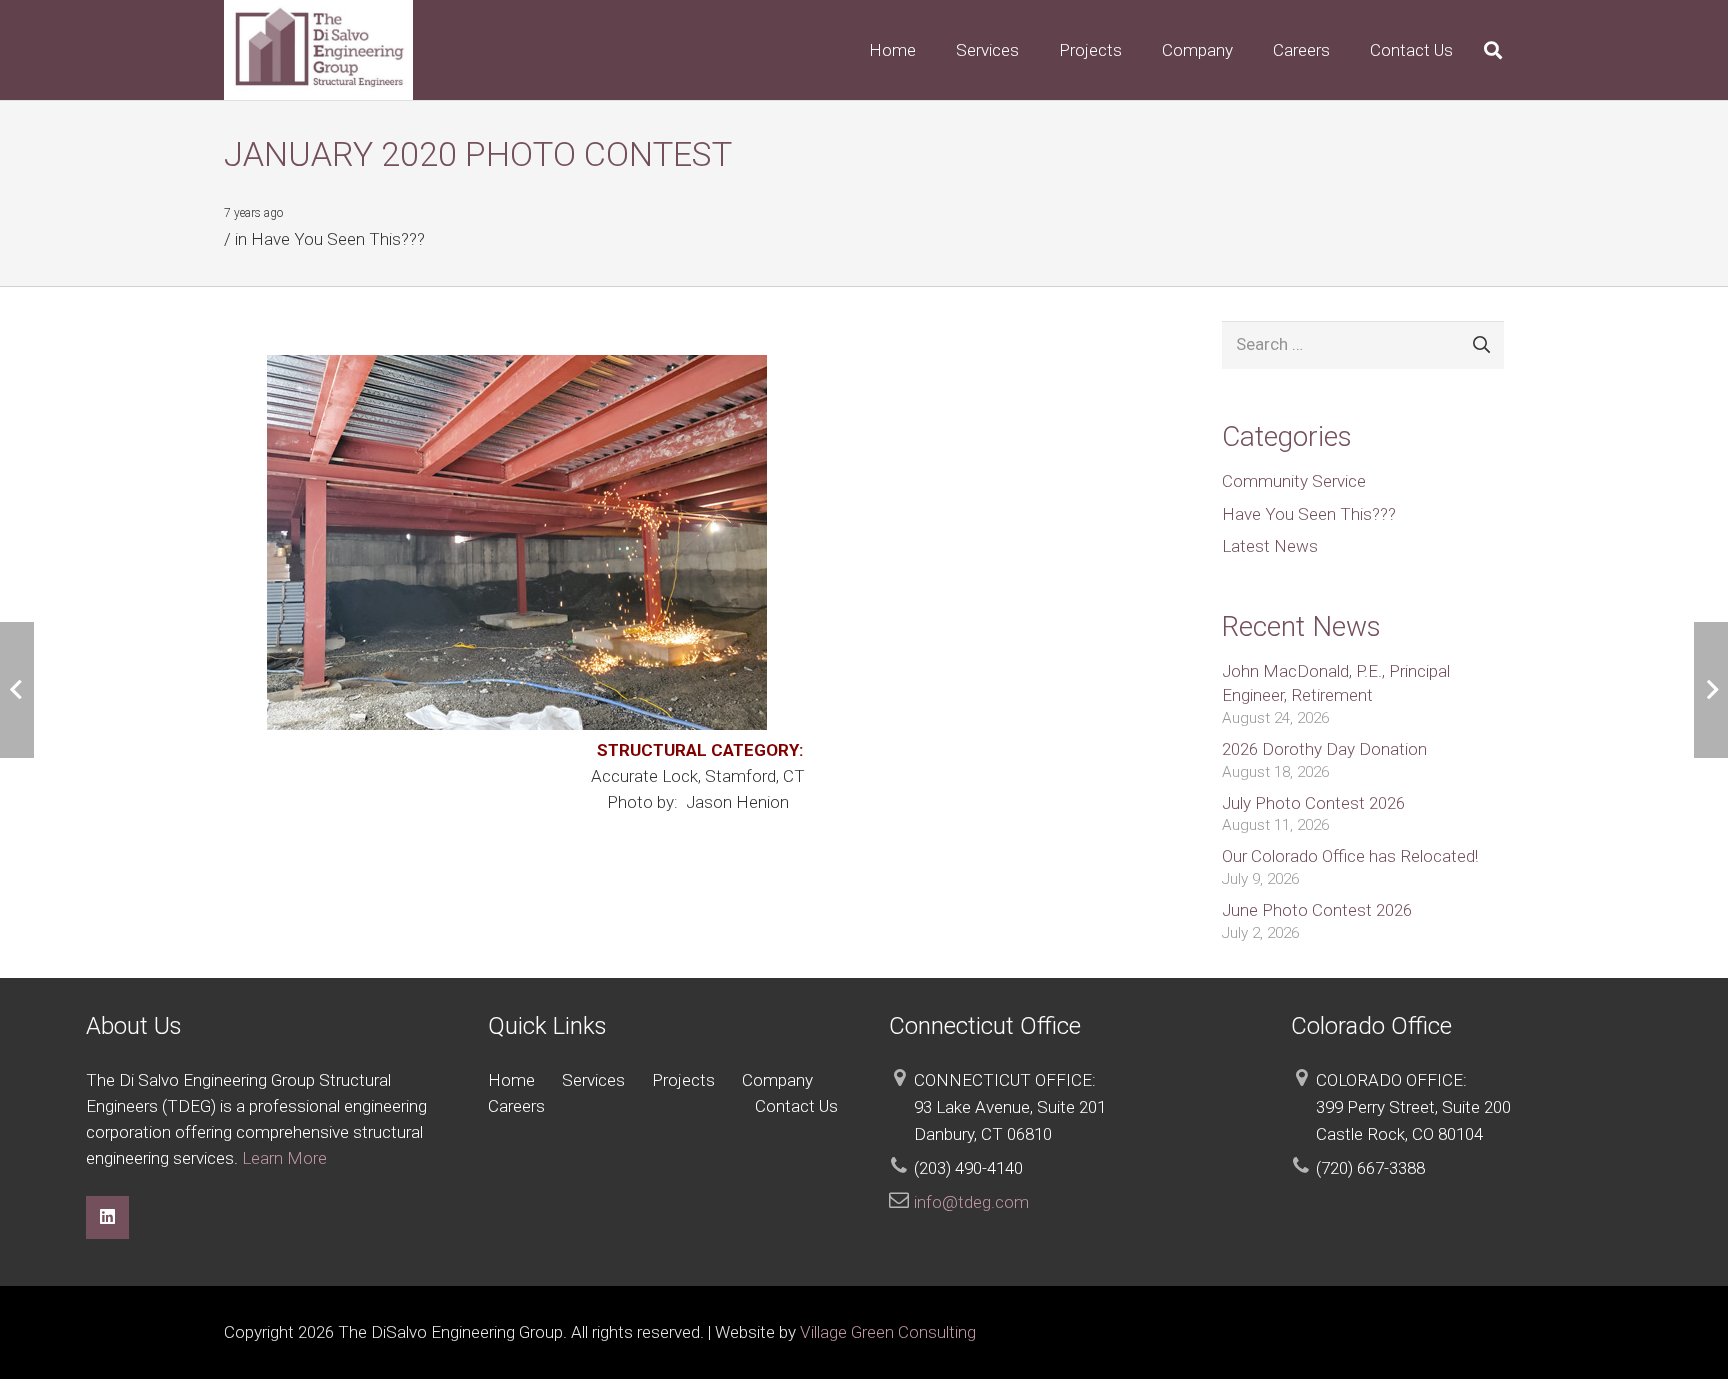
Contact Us (796, 1106)
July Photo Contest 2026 (1313, 803)
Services (593, 1080)
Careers (516, 1106)
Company (777, 1080)
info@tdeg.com (971, 1202)
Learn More (284, 1158)
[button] (1035, 50)
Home (511, 1080)
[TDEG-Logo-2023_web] (318, 50)
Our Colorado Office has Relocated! (1350, 856)
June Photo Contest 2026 (1317, 910)
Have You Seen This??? (338, 239)
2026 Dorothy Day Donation (1324, 749)
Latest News (1270, 546)
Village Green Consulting (888, 1332)
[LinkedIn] (107, 1217)
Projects (683, 1080)
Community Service (1294, 481)
